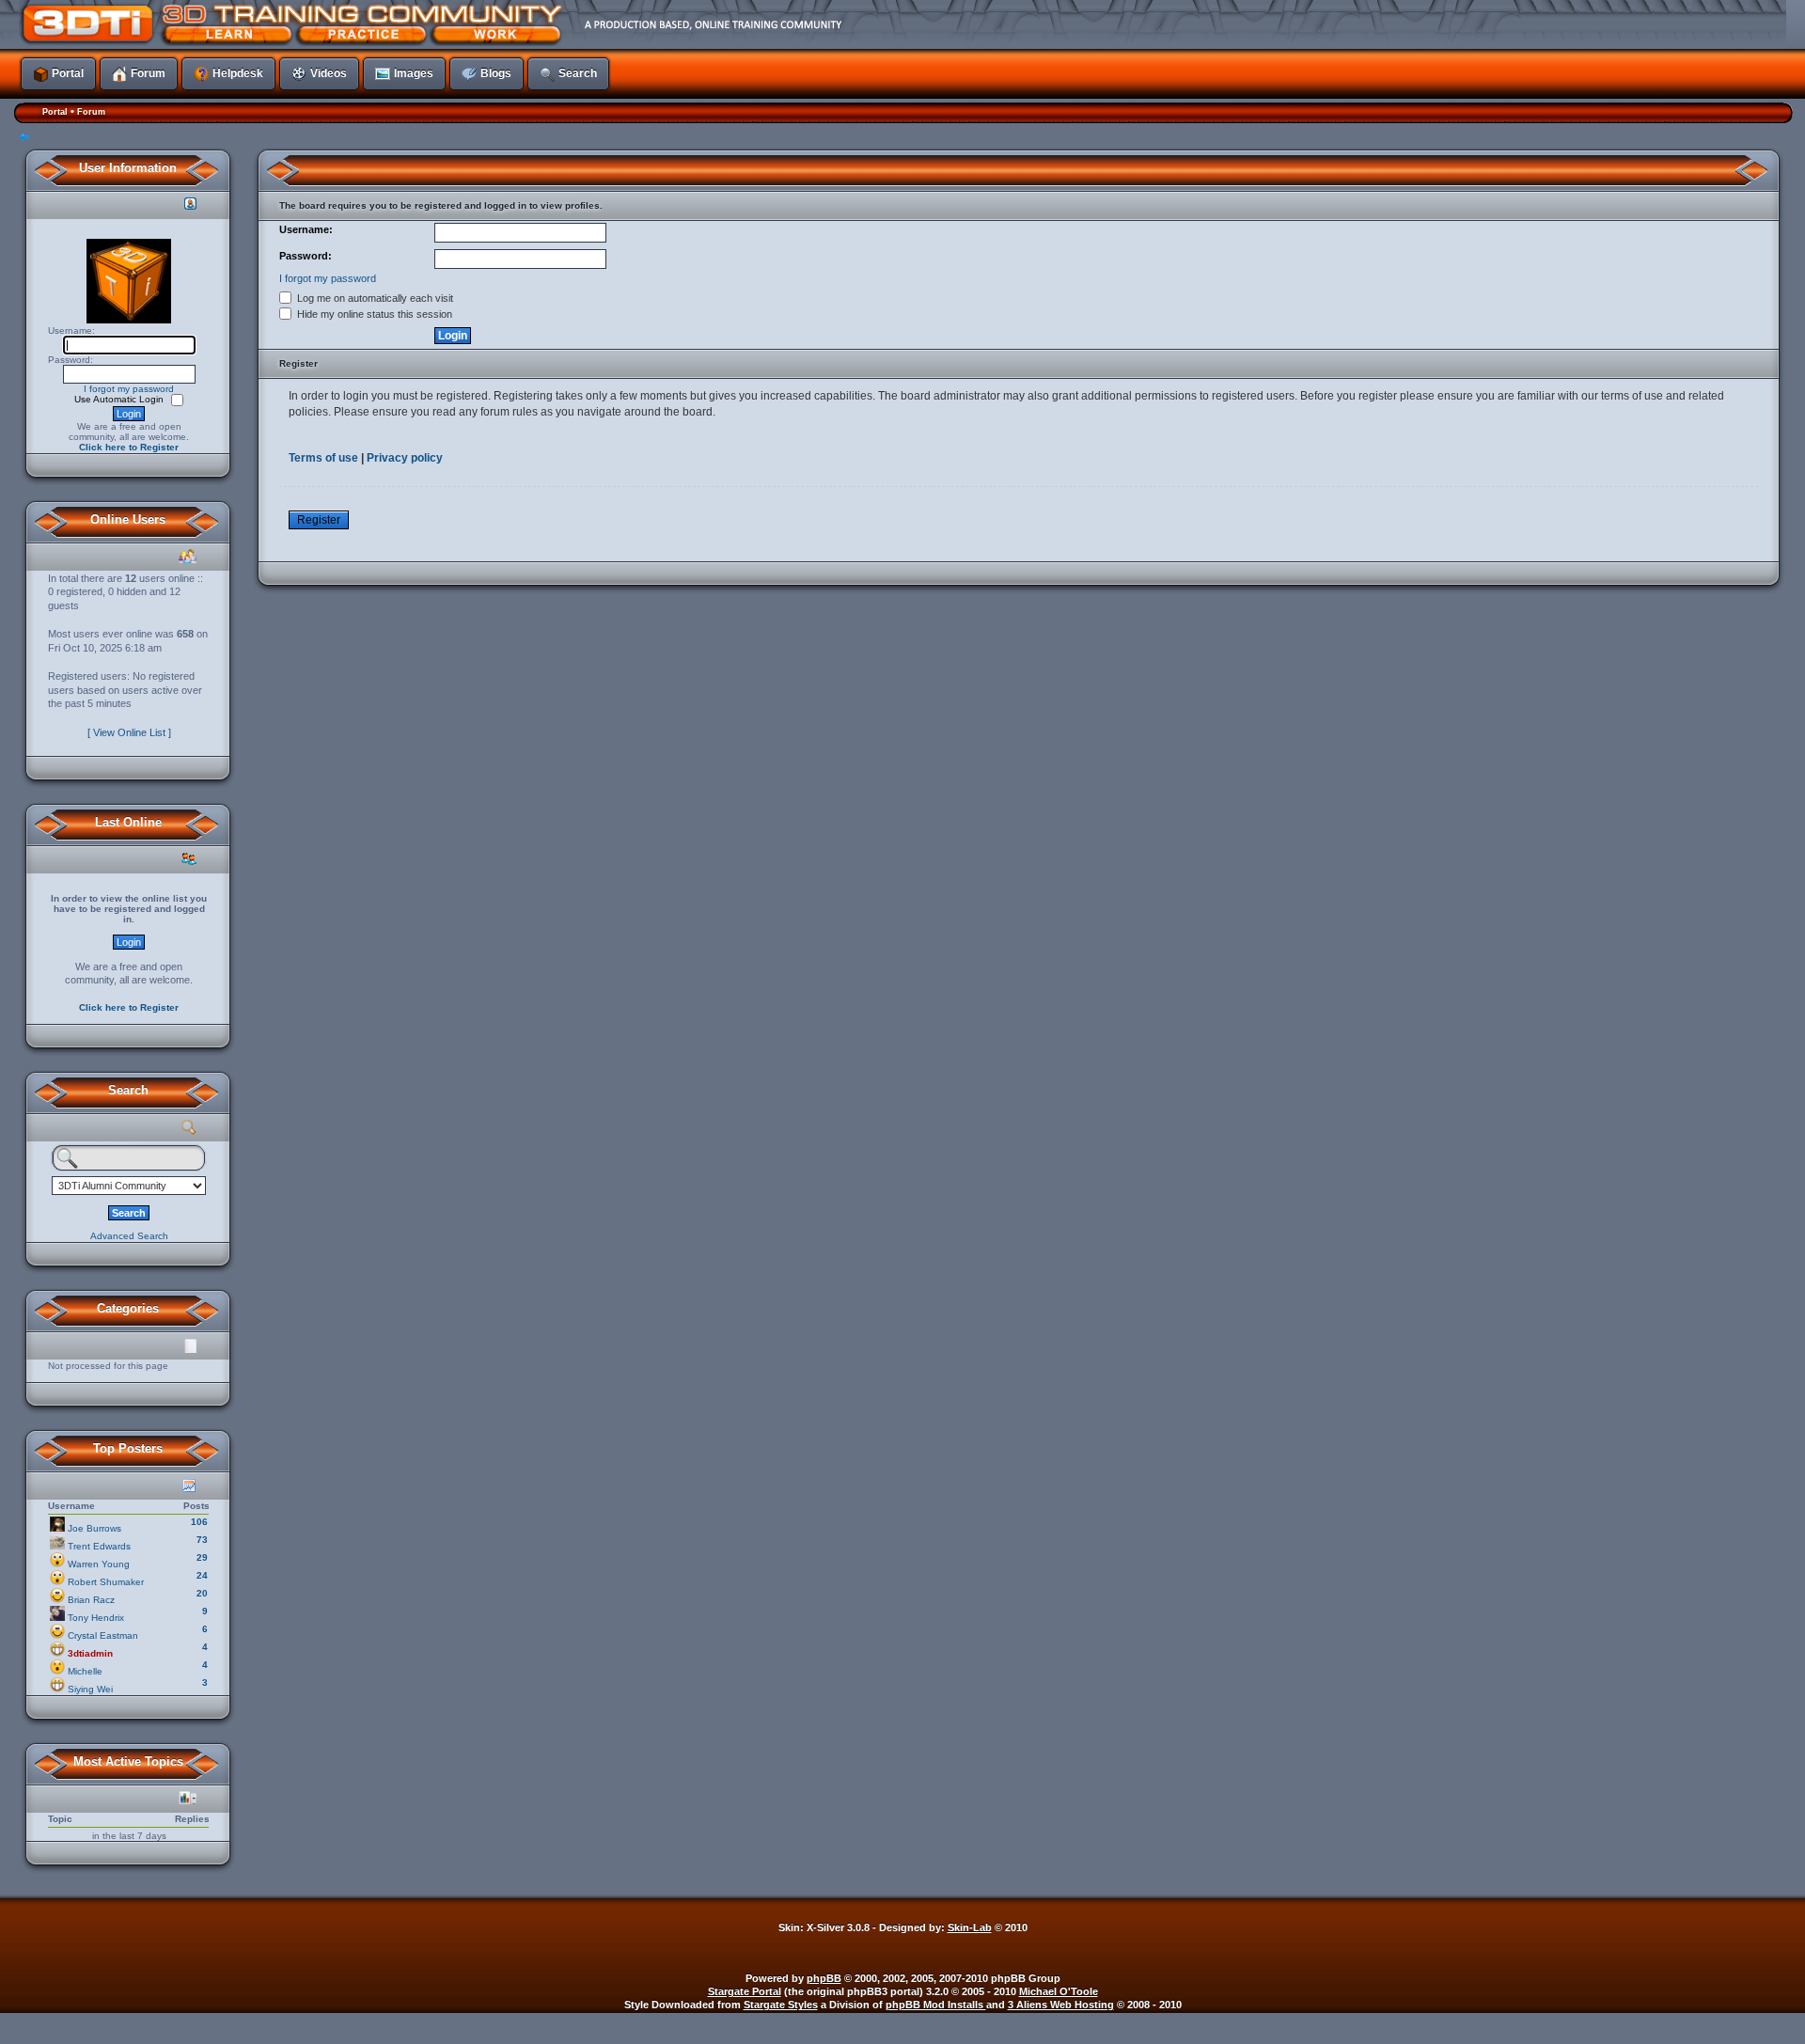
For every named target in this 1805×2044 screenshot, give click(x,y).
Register (319, 520)
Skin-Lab (970, 1927)
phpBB (824, 1978)
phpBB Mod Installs (936, 2005)
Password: (306, 256)
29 (202, 1557)
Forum (91, 112)
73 (202, 1540)
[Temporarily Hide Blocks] (24, 139)
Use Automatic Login (120, 399)
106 (199, 1522)
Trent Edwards (99, 1546)
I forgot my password (129, 389)
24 (202, 1575)
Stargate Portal (745, 1991)
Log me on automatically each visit (374, 298)
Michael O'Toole (1059, 1991)
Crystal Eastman (103, 1635)
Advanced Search (129, 1236)
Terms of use (323, 458)
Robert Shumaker (106, 1582)
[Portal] (776, 24)
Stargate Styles (781, 2005)
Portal (55, 112)
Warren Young (99, 1564)
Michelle (85, 1671)
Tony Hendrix (96, 1618)
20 (202, 1593)
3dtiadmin (90, 1653)
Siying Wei (90, 1689)
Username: (306, 229)
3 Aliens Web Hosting (1061, 2005)
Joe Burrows (94, 1528)
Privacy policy (405, 458)
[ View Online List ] (129, 732)
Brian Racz (91, 1600)
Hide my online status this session (373, 314)
